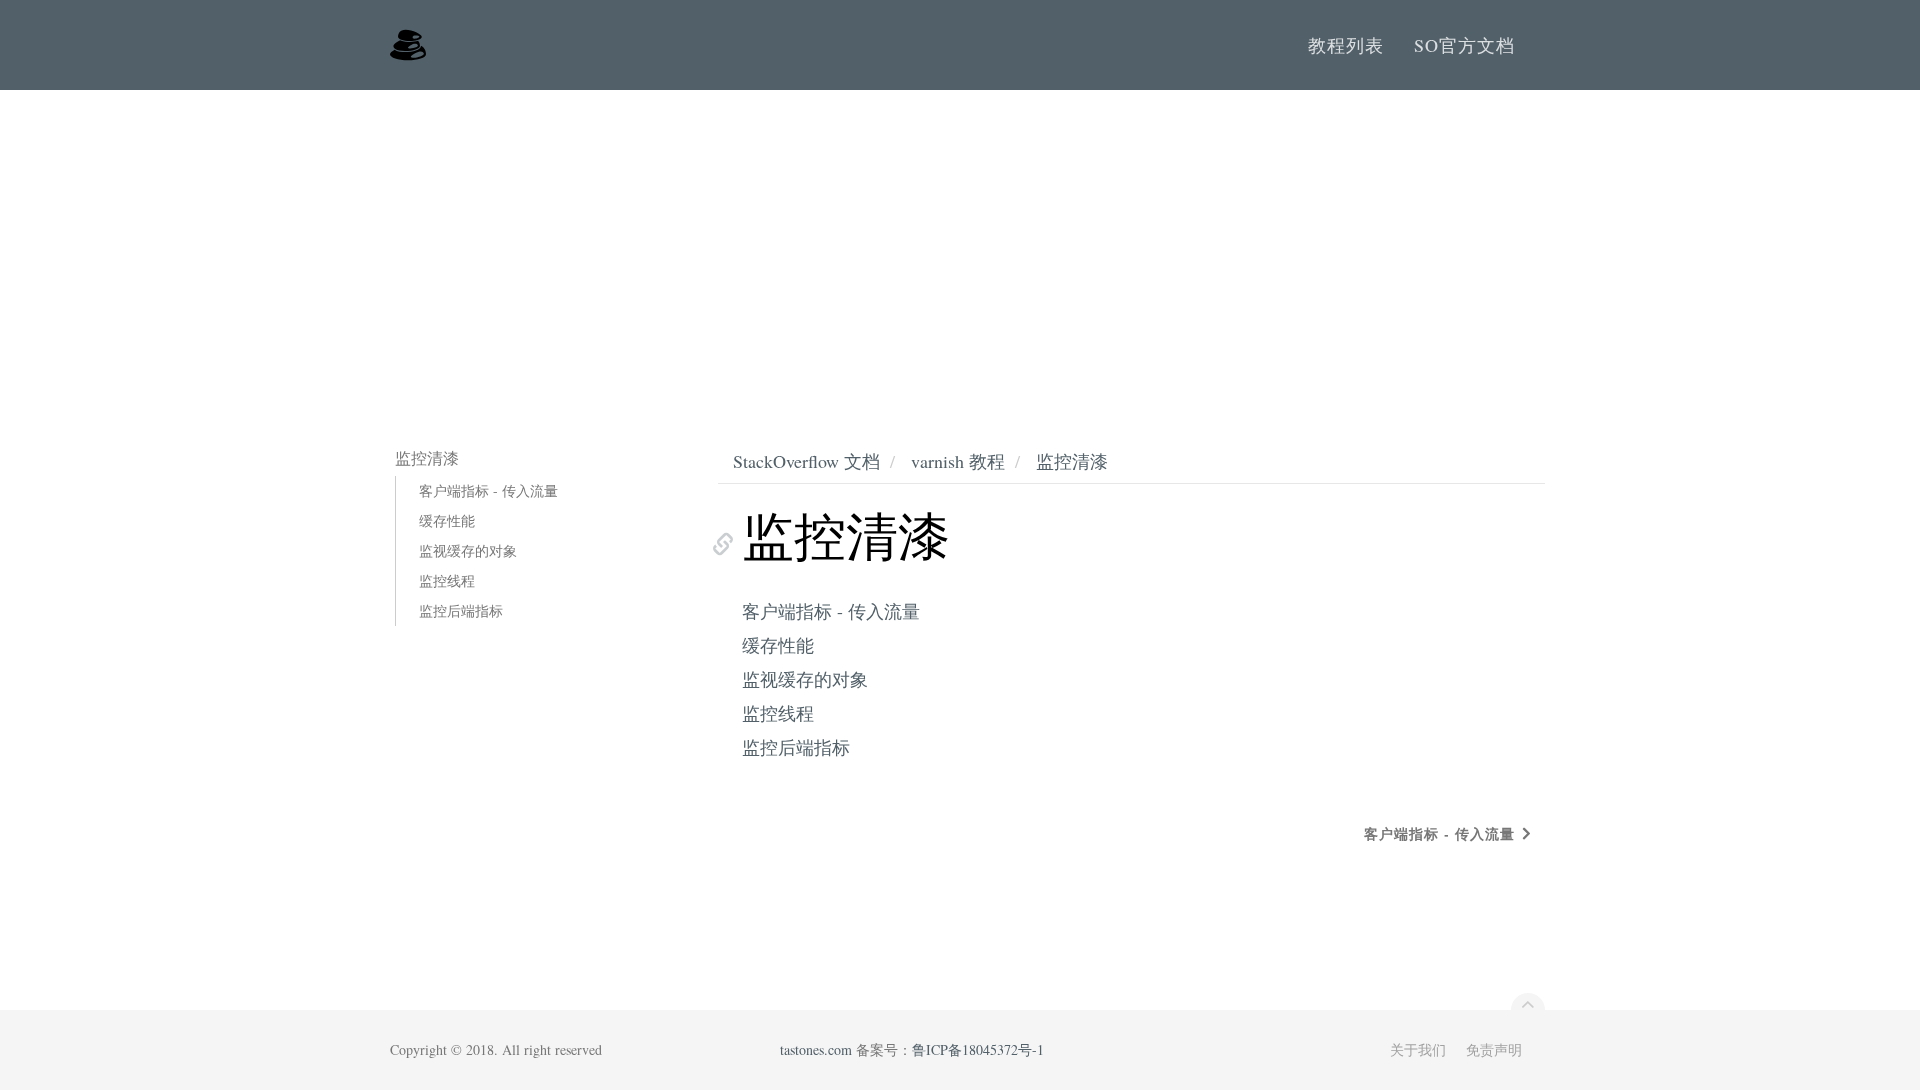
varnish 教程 (958, 461)
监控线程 (447, 580)
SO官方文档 (1464, 45)
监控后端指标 (461, 610)
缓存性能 (447, 520)
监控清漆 (1072, 461)
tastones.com (816, 1049)
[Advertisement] (960, 240)
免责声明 (1494, 1049)
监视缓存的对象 (468, 550)
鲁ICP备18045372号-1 (978, 1049)
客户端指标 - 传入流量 (488, 490)
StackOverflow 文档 (806, 461)
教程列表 (1346, 45)
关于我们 (1418, 1049)
